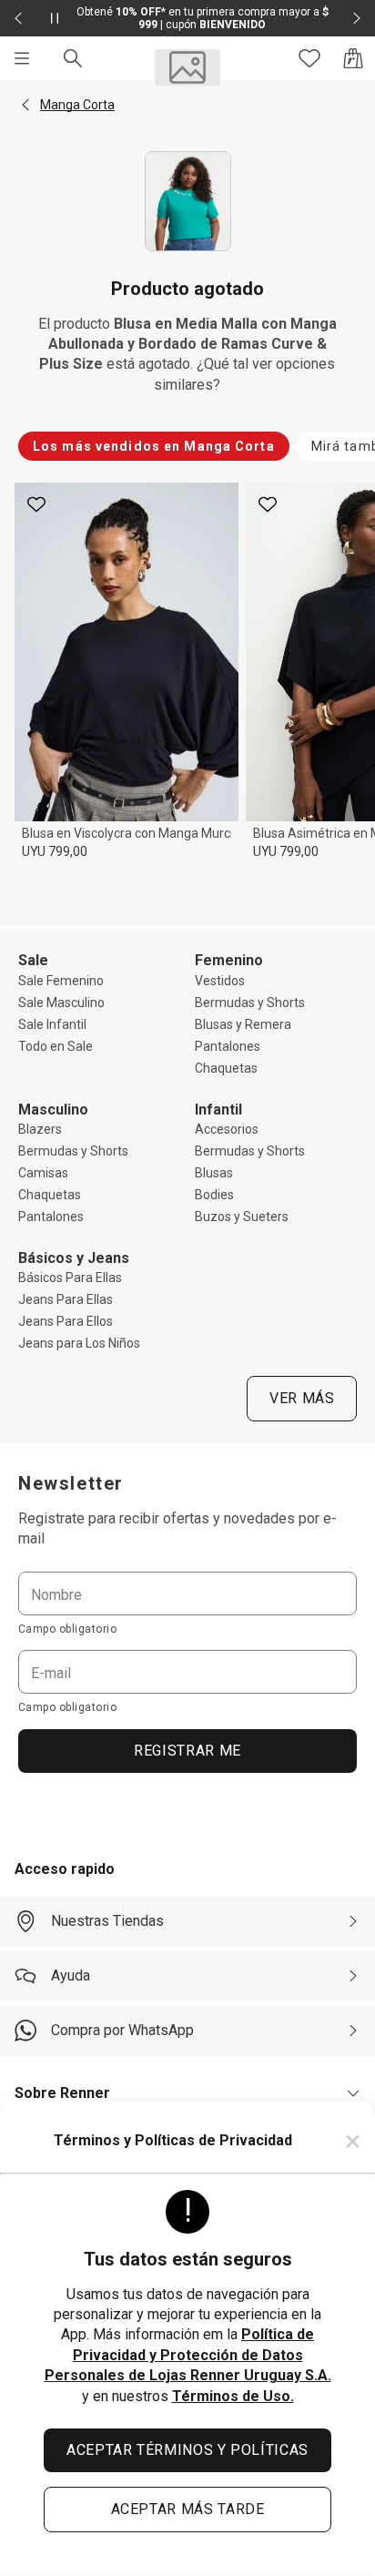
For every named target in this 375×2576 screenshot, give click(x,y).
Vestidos (220, 981)
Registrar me (187, 1751)
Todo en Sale (56, 1046)
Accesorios (227, 1129)
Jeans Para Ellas (66, 1299)
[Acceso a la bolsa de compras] (353, 58)
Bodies (214, 1195)
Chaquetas (226, 1068)
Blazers (40, 1129)
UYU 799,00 (55, 851)
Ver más (302, 1398)
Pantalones (228, 1046)
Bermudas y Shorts (250, 1003)
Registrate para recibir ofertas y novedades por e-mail (177, 1528)
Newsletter (71, 1483)
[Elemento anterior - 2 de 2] (18, 18)
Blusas (214, 1173)
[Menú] (22, 58)
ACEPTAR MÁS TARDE (188, 2509)
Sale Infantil (52, 1024)
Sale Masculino (61, 1003)
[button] (25, 105)
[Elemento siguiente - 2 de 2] (357, 18)
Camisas (43, 1173)
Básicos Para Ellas (70, 1278)
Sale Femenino (61, 981)
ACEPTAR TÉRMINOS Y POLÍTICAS (187, 2450)
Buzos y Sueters (242, 1217)
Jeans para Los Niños (79, 1343)
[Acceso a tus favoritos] (309, 58)
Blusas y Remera (243, 1024)
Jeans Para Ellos (66, 1321)
